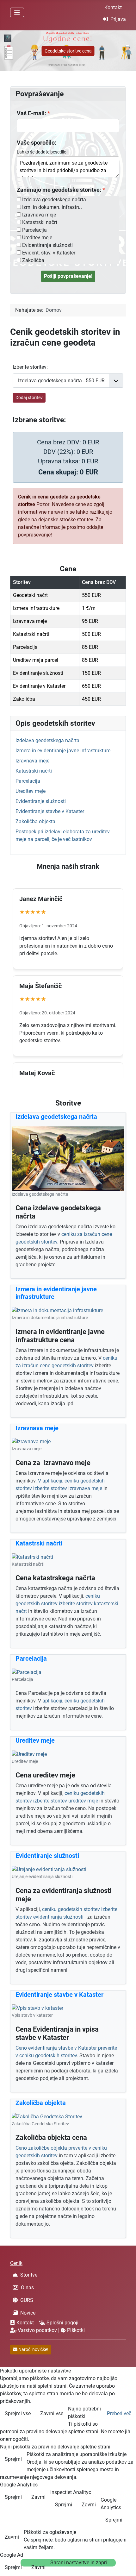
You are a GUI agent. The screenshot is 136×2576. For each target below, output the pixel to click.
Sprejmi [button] (13, 2459)
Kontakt (113, 7)
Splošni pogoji (62, 2323)
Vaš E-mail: (31, 113)
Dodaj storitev (29, 398)
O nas (27, 2288)
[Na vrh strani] (125, 2564)
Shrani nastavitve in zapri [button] (79, 2563)
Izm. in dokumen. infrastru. (52, 207)
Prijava (118, 19)
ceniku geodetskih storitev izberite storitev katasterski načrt (67, 1604)
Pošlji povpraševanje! (68, 276)
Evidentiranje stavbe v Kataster (50, 811)
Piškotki (76, 2330)
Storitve (29, 2275)
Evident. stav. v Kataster (49, 253)
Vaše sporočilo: (37, 143)
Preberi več (119, 2413)
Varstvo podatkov (37, 2330)
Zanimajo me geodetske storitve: (59, 190)
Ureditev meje (37, 238)
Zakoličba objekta (35, 821)
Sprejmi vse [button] (18, 2413)
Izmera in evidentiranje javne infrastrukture (63, 751)
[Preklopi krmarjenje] (17, 12)
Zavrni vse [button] (52, 2413)
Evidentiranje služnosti (41, 801)
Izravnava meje (39, 215)
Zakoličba (33, 260)
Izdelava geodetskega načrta (54, 200)
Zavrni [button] (38, 2497)
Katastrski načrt (40, 222)
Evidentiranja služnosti (47, 245)
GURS (27, 2300)
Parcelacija (34, 230)
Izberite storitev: (30, 367)
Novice (28, 2313)
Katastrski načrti (34, 771)
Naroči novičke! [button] (33, 2349)
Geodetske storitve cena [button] (68, 51)
